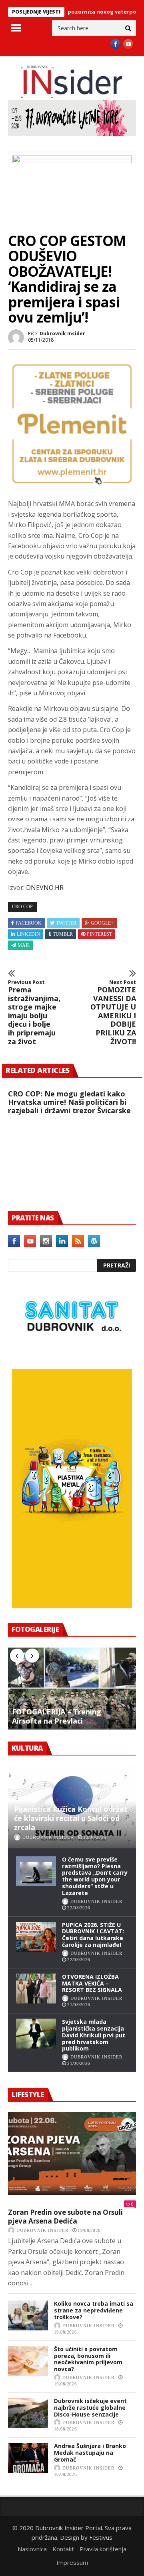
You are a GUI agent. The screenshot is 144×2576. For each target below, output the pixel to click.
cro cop (22, 907)
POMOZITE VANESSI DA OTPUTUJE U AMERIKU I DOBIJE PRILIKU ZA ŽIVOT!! (113, 1012)
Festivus (101, 2537)
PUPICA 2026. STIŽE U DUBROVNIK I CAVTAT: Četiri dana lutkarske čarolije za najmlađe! (93, 1935)
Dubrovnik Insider (62, 334)
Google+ (102, 923)
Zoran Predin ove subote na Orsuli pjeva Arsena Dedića (65, 2217)
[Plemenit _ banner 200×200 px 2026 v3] (72, 485)
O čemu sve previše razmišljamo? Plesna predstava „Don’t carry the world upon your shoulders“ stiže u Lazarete (95, 1876)
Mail (24, 945)
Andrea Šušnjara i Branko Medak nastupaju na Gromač (90, 2453)
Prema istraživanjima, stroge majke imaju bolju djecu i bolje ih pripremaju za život (32, 1012)
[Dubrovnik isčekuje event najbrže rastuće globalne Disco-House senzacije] (28, 2413)
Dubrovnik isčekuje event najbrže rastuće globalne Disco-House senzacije (90, 2408)
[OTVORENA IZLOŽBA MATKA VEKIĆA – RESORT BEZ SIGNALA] (36, 1989)
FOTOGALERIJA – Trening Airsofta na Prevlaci (57, 1716)
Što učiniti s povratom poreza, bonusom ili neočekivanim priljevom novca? (88, 2359)
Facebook (29, 923)
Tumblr (63, 934)
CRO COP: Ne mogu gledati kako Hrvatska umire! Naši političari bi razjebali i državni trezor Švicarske (69, 1102)
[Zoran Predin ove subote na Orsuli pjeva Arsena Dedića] (72, 2153)
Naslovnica (32, 2549)
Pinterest (99, 934)
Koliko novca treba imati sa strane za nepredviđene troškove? (94, 2310)
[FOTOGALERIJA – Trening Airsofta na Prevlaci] (72, 1688)
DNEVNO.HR (45, 888)
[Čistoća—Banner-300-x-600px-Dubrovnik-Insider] (72, 1606)
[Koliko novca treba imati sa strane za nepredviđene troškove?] (28, 2315)
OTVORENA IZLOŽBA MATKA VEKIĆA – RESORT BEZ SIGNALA (92, 1983)
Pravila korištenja (103, 2549)
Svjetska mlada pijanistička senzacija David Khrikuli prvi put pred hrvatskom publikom (94, 2035)
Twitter (66, 923)
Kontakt (63, 2549)
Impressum (72, 2562)
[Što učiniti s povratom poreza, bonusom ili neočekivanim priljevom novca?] (28, 2361)
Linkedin (28, 934)
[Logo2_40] (72, 1351)
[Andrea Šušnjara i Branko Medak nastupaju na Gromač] (28, 2458)
